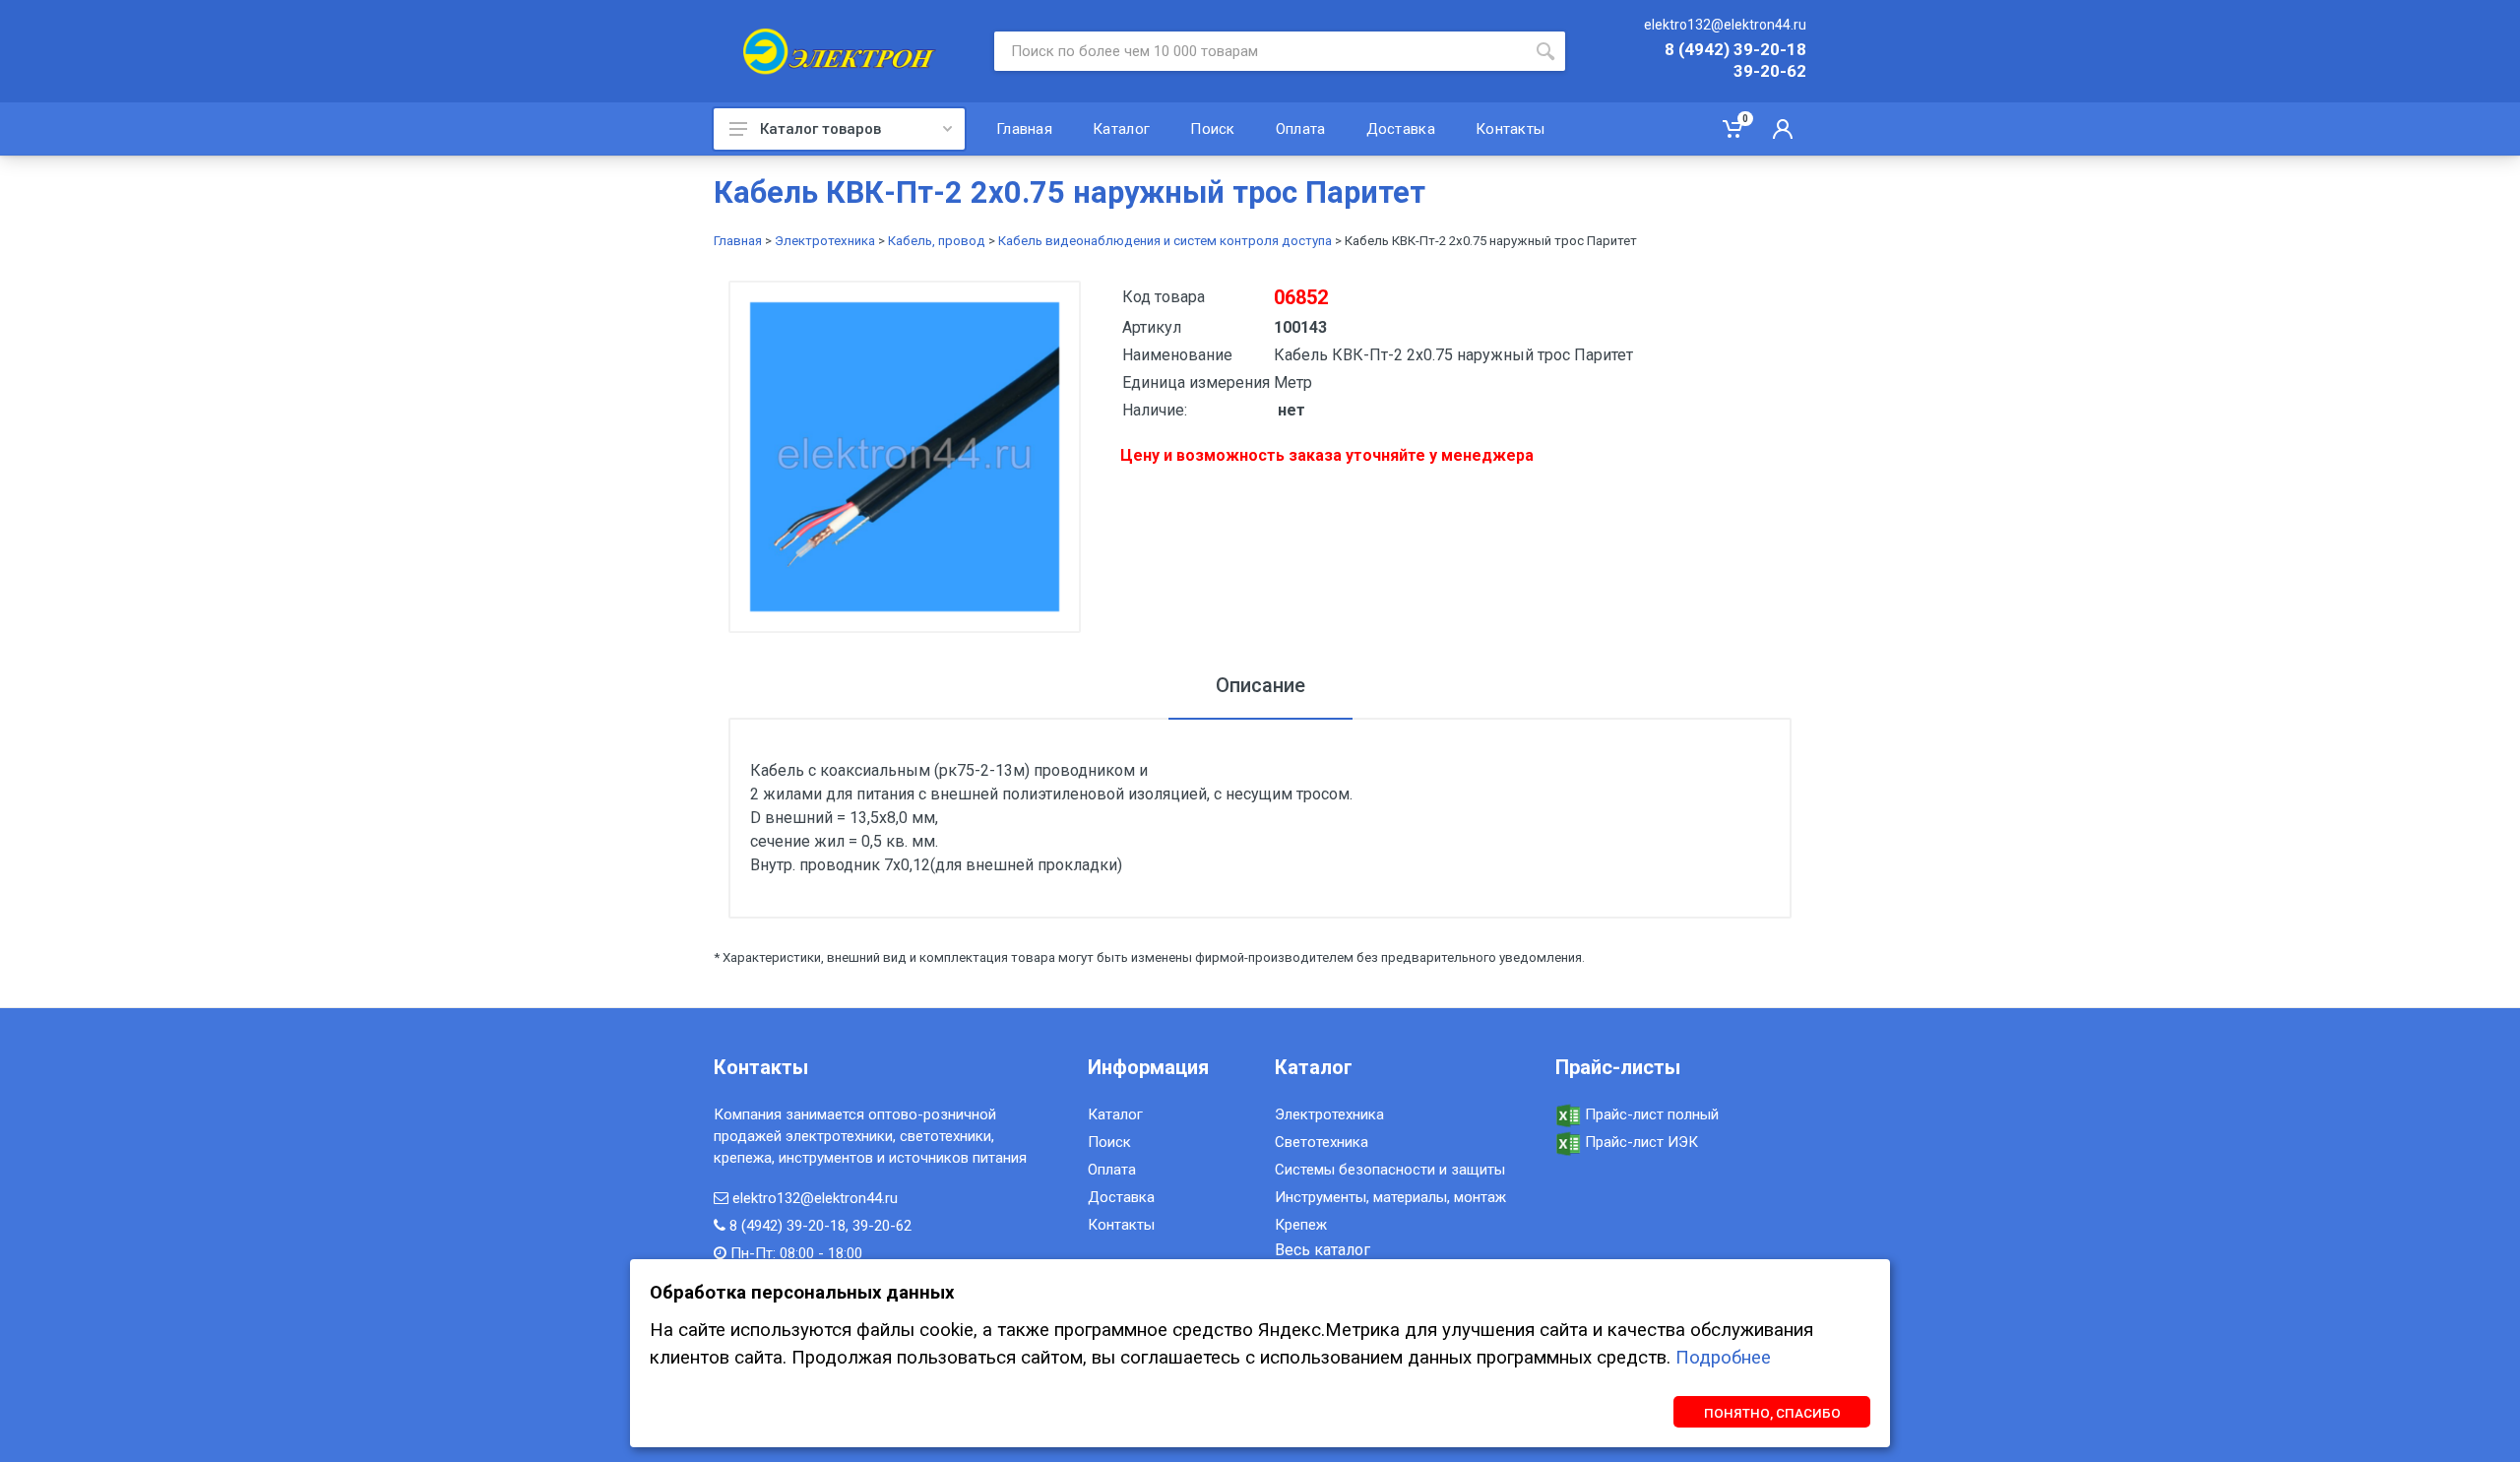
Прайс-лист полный (1650, 1114)
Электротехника (825, 241)
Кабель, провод (937, 241)
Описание (1260, 685)
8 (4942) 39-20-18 (1735, 50)
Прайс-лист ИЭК (1639, 1142)
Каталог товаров (820, 129)
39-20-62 (1770, 72)
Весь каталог (1323, 1250)
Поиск (1109, 1142)
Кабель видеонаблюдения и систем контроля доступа (1165, 241)
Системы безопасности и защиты (1390, 1170)
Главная (738, 241)
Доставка (1121, 1197)
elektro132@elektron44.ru (1725, 25)
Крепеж (1301, 1225)
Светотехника (1322, 1142)
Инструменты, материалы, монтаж (1390, 1197)
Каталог (1115, 1114)
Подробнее (1723, 1358)
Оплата (1112, 1170)
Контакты (1121, 1225)
